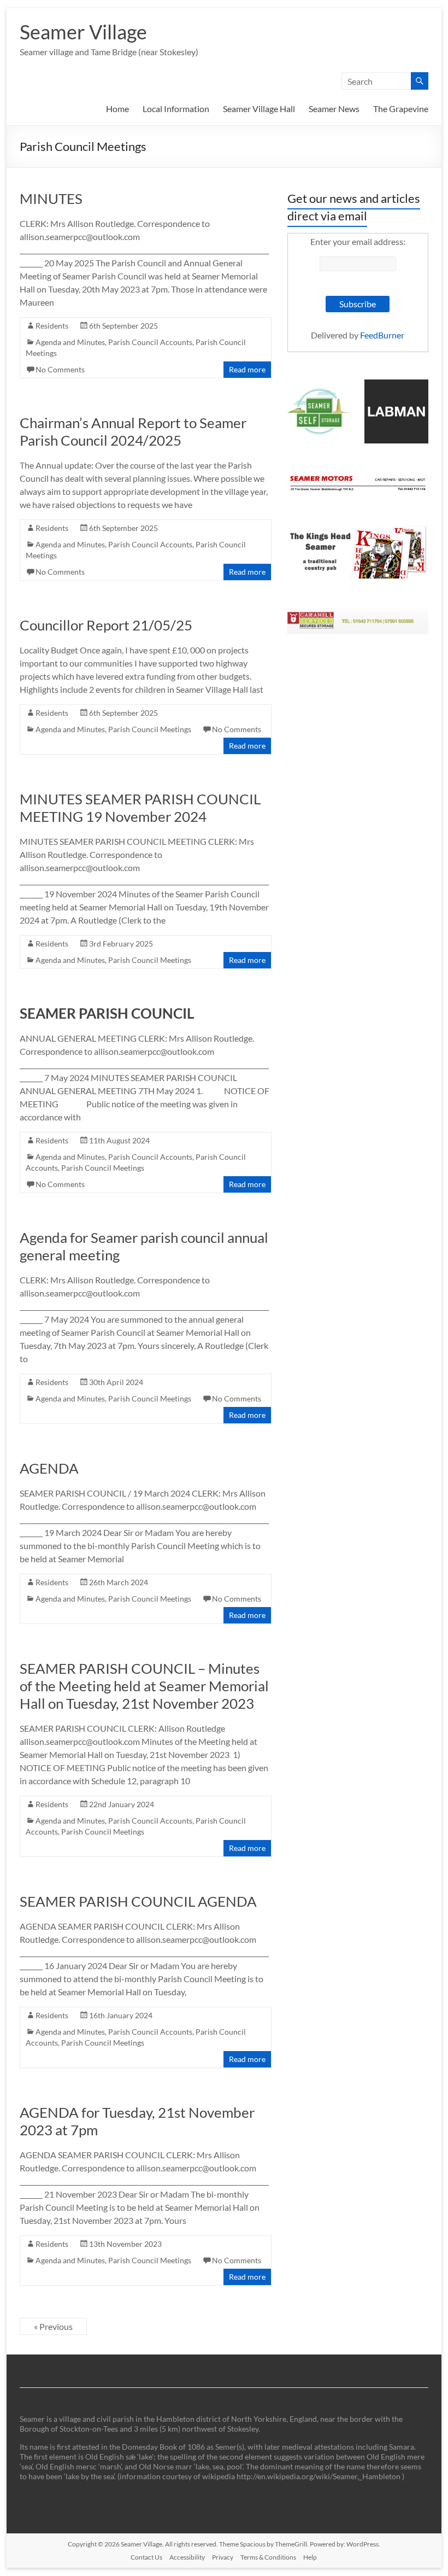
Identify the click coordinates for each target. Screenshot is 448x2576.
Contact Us (146, 2557)
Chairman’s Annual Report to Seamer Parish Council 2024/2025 (133, 431)
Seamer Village (83, 32)
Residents (52, 326)
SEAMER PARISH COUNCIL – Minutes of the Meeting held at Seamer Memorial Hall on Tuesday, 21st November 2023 (144, 1686)
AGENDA (49, 1468)
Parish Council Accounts (150, 342)
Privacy (223, 2557)
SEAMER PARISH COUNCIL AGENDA (138, 1901)
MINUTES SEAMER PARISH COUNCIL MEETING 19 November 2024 (140, 808)
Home (117, 109)
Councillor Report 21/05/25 (106, 625)
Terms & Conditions (268, 2557)
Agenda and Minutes (70, 342)
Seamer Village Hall (259, 109)
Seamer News (334, 109)
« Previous (53, 2326)
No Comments (60, 369)
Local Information (176, 109)
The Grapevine (401, 109)
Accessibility (187, 2557)
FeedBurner (382, 335)
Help (310, 2557)
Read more (247, 369)
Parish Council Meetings (150, 729)
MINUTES (51, 198)
